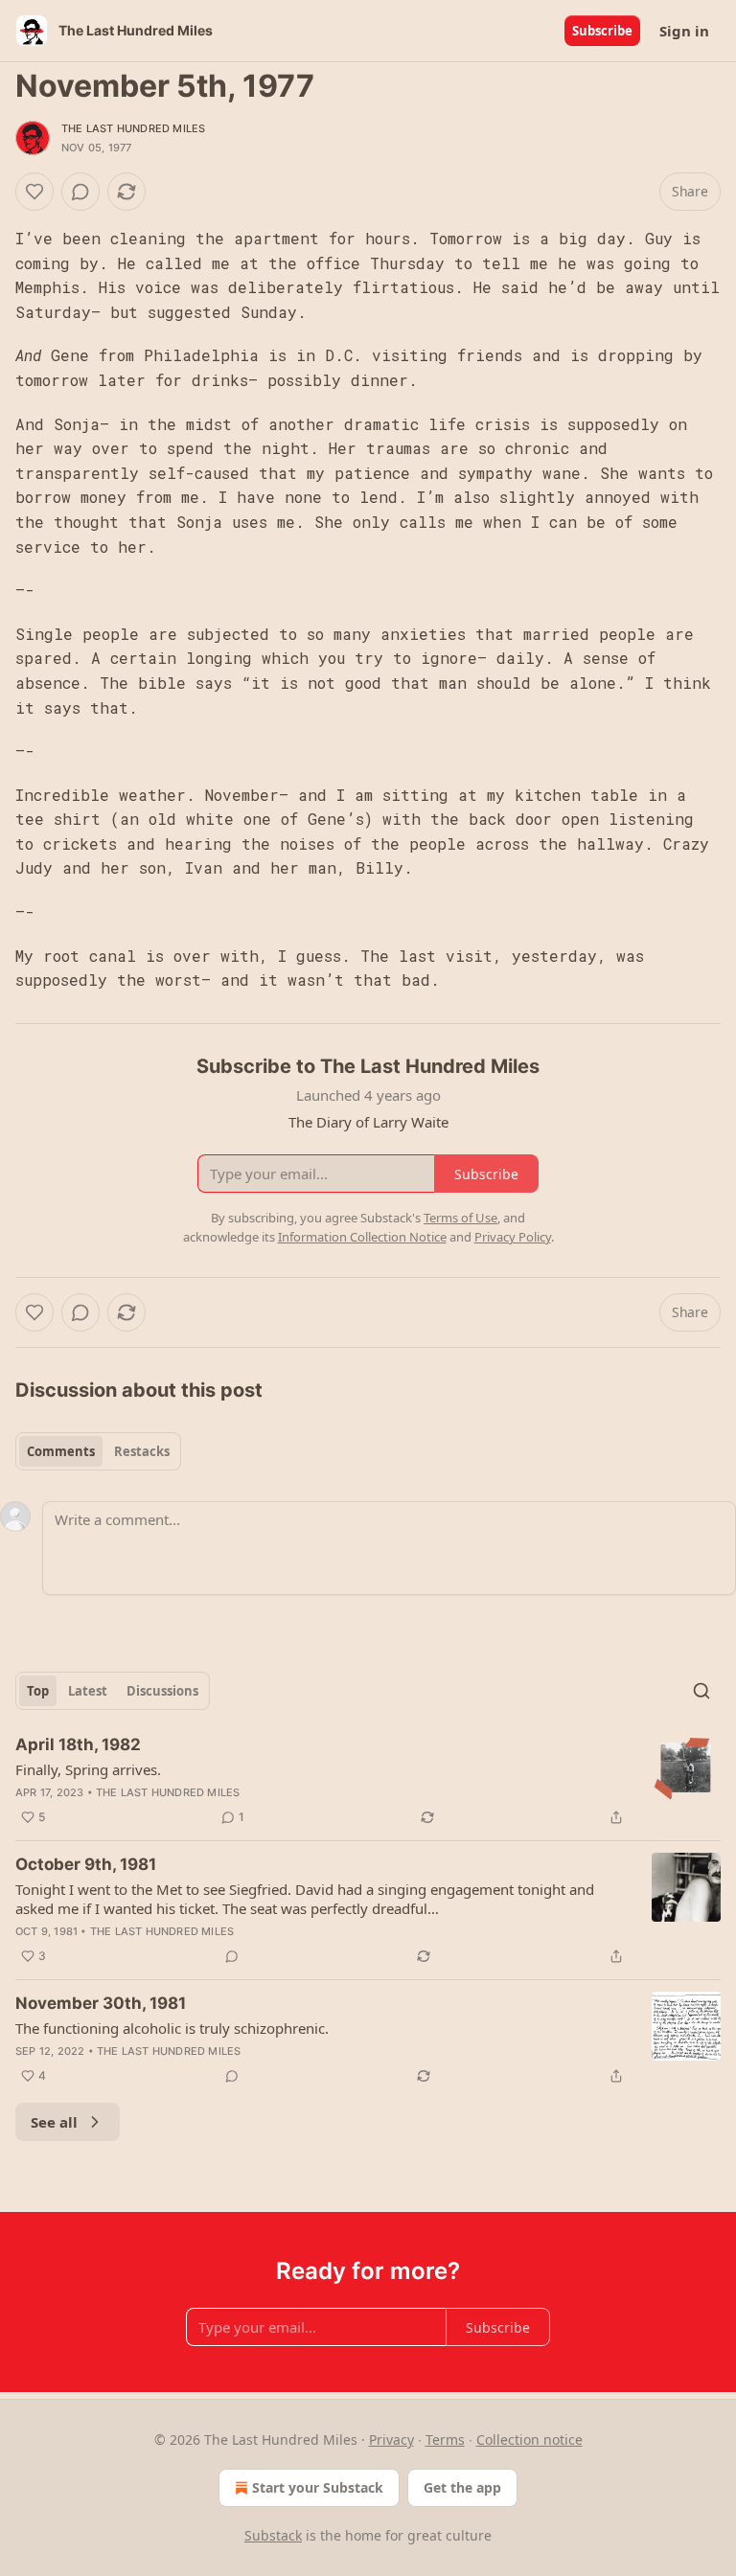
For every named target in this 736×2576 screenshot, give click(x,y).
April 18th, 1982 (78, 1744)
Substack (273, 2535)
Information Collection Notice (362, 1237)
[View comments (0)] (80, 192)
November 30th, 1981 (101, 2003)
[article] (368, 1781)
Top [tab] (38, 1691)
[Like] (34, 192)
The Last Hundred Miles (133, 128)
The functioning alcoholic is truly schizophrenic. (172, 2028)
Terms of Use (460, 1218)
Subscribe (602, 31)
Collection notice (529, 2439)
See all (54, 2122)
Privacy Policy (513, 1237)
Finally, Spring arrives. (88, 1769)
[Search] (701, 1691)
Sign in (684, 31)
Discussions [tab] (162, 1691)
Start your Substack (318, 2487)
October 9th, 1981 (86, 1864)
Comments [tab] (61, 1451)
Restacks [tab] (142, 1451)
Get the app (462, 2487)
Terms (445, 2439)
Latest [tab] (88, 1691)
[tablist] (98, 1451)
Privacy (391, 2439)
